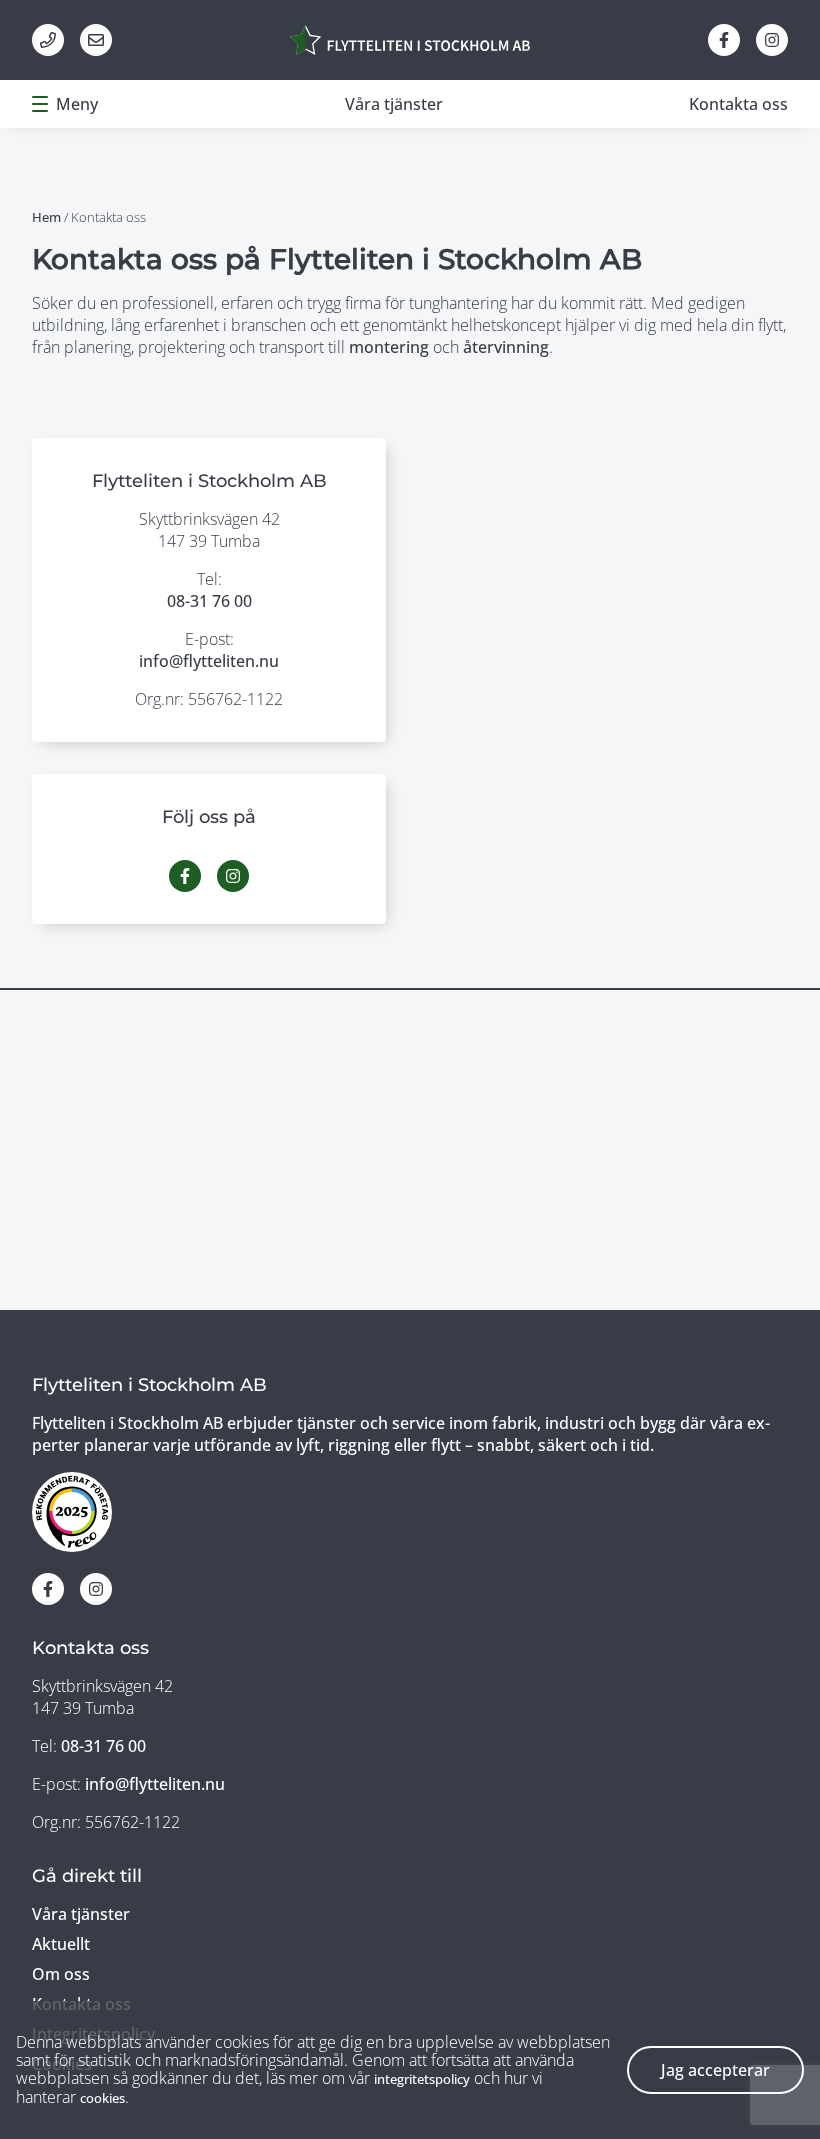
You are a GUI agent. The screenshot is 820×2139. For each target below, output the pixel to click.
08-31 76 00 (209, 601)
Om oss (61, 1974)
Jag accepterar (715, 2070)
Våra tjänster (394, 104)
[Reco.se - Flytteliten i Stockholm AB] (72, 1512)
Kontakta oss (738, 104)
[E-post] (96, 40)
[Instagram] (772, 40)
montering (389, 347)
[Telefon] (48, 40)
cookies (102, 2098)
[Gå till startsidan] (410, 40)
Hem (46, 217)
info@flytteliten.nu (209, 661)
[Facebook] (724, 40)
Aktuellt (61, 1944)
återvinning (506, 347)
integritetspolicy (422, 2079)
